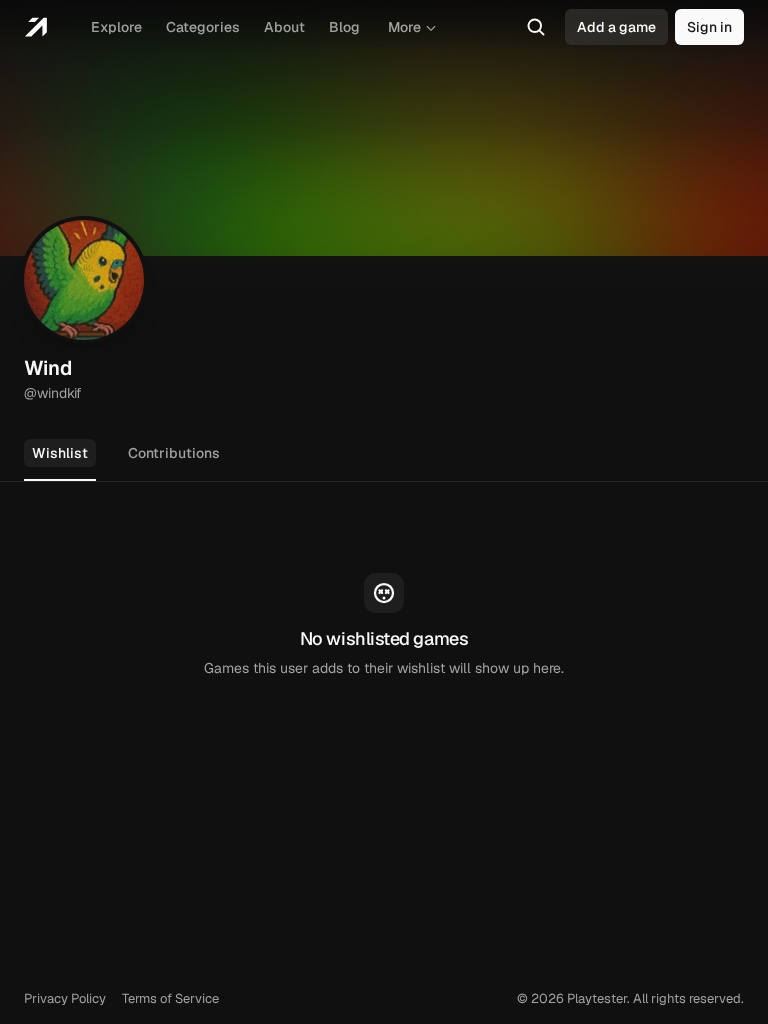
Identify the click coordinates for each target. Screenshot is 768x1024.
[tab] (60, 454)
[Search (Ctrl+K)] (536, 27)
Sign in (709, 27)
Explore (116, 27)
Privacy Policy (65, 998)
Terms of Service (170, 998)
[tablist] (384, 454)
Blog (344, 27)
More (404, 27)
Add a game (616, 27)
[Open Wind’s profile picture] (84, 280)
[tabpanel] (384, 626)
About (284, 27)
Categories (203, 27)
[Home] (35, 27)
